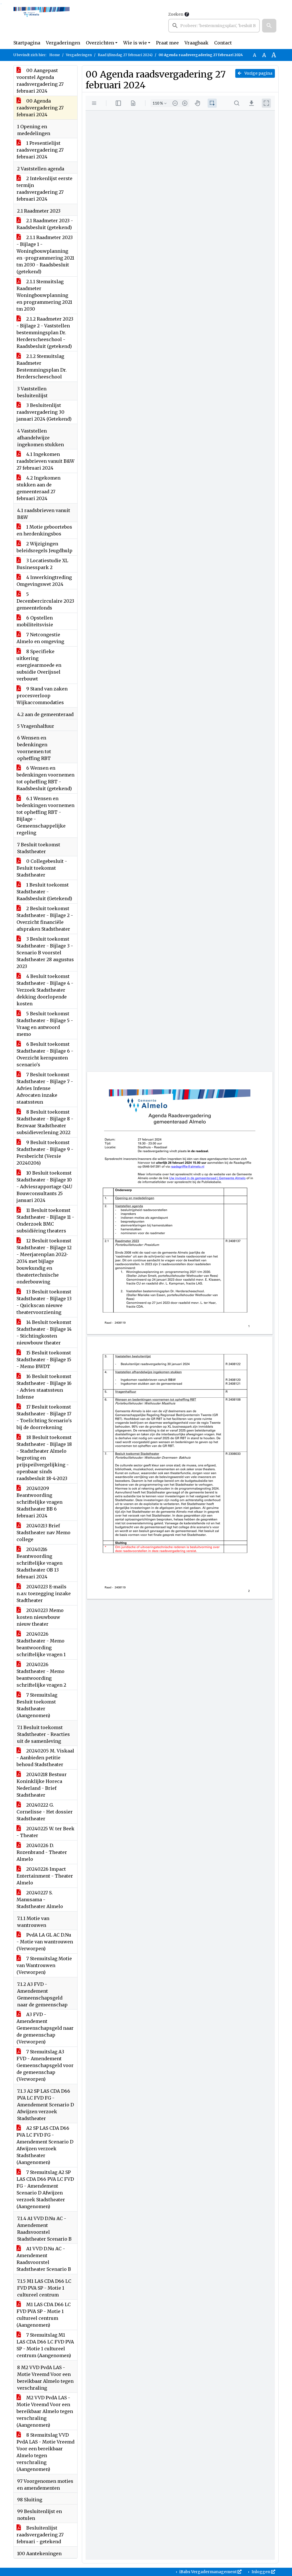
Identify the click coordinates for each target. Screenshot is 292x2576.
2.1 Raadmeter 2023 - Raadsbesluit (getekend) (45, 224)
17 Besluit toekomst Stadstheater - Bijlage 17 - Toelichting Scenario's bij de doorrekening (44, 1417)
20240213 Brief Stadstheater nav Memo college (43, 1532)
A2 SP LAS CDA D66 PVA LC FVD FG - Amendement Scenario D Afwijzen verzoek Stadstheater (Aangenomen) (45, 2145)
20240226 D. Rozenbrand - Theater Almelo (42, 1852)
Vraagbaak (196, 43)
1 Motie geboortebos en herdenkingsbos (44, 530)
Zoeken (176, 14)
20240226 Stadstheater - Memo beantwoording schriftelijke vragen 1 (41, 1644)
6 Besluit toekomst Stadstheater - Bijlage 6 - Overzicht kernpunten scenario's (45, 1054)
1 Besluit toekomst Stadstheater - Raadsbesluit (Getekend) (44, 892)
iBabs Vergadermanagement (208, 2572)
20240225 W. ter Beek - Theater (45, 1832)
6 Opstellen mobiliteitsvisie (35, 621)
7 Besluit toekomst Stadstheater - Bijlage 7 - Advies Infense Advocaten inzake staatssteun (45, 1088)
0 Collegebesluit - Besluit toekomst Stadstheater (42, 868)
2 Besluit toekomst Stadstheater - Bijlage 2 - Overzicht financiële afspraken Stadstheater (45, 919)
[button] (269, 26)
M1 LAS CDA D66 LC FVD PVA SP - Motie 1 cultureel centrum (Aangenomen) (44, 2315)
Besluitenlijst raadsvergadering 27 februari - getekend (40, 2535)
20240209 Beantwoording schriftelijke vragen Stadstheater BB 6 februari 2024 (39, 1502)
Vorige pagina (258, 73)
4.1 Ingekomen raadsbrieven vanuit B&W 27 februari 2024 (45, 461)
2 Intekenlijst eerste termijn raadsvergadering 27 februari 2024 (44, 189)
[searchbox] (214, 26)
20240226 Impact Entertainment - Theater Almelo (45, 1876)
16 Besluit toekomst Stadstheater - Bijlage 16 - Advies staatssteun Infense (44, 1387)
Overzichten (100, 43)
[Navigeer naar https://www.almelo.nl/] (41, 22)
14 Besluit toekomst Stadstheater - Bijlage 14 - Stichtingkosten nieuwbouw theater (44, 1332)
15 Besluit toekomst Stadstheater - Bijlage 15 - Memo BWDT (44, 1360)
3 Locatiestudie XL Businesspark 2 (42, 564)
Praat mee (167, 43)
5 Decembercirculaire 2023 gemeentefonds (45, 601)
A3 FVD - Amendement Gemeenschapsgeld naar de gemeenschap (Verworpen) (45, 2028)
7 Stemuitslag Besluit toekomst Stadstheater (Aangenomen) (37, 1705)
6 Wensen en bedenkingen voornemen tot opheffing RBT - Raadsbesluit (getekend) (45, 778)
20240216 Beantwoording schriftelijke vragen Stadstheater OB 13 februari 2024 (39, 1563)
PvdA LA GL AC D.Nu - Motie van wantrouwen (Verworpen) (45, 1942)
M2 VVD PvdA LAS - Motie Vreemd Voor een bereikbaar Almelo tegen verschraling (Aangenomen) (45, 2411)
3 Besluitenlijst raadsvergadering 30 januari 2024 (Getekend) (44, 412)
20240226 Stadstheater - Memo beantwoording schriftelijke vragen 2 (41, 1675)
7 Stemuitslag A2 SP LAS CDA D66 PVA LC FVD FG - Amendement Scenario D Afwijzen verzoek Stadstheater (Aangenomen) (45, 2189)
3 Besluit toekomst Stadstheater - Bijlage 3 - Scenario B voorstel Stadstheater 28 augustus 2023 (45, 953)
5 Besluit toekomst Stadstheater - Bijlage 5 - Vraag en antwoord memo (45, 1024)
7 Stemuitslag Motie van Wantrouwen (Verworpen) (44, 1965)
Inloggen (261, 2572)
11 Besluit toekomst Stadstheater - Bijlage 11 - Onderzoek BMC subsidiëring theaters (45, 1220)
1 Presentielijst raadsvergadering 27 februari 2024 (40, 150)
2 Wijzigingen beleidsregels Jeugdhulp (44, 547)
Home (55, 55)
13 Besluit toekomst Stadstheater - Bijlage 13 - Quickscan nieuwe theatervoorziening (44, 1302)
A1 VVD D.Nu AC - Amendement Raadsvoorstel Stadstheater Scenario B (44, 2259)
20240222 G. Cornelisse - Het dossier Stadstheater (45, 1812)
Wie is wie (135, 43)
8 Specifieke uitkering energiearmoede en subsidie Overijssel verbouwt (39, 665)
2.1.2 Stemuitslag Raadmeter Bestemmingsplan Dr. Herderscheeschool (42, 366)
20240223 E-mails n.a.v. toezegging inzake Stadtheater (44, 1593)
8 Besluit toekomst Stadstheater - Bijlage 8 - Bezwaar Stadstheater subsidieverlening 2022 (45, 1122)
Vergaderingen (63, 43)
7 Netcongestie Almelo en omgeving (40, 638)
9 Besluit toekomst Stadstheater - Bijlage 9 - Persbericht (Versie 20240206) (45, 1153)
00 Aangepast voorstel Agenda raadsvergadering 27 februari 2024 (40, 81)
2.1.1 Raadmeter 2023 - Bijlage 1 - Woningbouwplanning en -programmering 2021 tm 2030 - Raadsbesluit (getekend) (45, 254)
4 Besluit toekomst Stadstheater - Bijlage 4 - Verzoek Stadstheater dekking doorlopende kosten (45, 990)
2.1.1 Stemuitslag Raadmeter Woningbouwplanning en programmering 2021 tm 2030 (44, 295)
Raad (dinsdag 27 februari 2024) (125, 55)
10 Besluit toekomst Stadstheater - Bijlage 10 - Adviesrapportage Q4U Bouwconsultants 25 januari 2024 (44, 1187)
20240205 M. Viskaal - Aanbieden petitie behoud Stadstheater (45, 1758)
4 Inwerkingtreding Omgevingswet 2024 (44, 581)
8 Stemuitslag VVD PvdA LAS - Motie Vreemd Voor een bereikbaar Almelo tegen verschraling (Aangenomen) (45, 2452)
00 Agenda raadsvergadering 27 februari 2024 (40, 108)
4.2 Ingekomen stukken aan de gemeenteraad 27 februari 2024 (38, 488)
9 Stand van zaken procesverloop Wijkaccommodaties (42, 696)
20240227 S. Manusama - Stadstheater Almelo (40, 1900)
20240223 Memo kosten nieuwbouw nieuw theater (40, 1617)
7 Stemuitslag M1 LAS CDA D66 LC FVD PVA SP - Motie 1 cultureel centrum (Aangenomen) (45, 2345)
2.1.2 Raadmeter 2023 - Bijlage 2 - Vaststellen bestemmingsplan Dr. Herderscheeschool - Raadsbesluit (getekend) (45, 333)
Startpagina (27, 43)
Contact (223, 43)
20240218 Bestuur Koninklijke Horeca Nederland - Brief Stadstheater (42, 1785)
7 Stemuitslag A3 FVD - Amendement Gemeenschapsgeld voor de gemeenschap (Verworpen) (45, 2065)
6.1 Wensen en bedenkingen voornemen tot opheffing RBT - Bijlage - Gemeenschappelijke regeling (45, 816)
